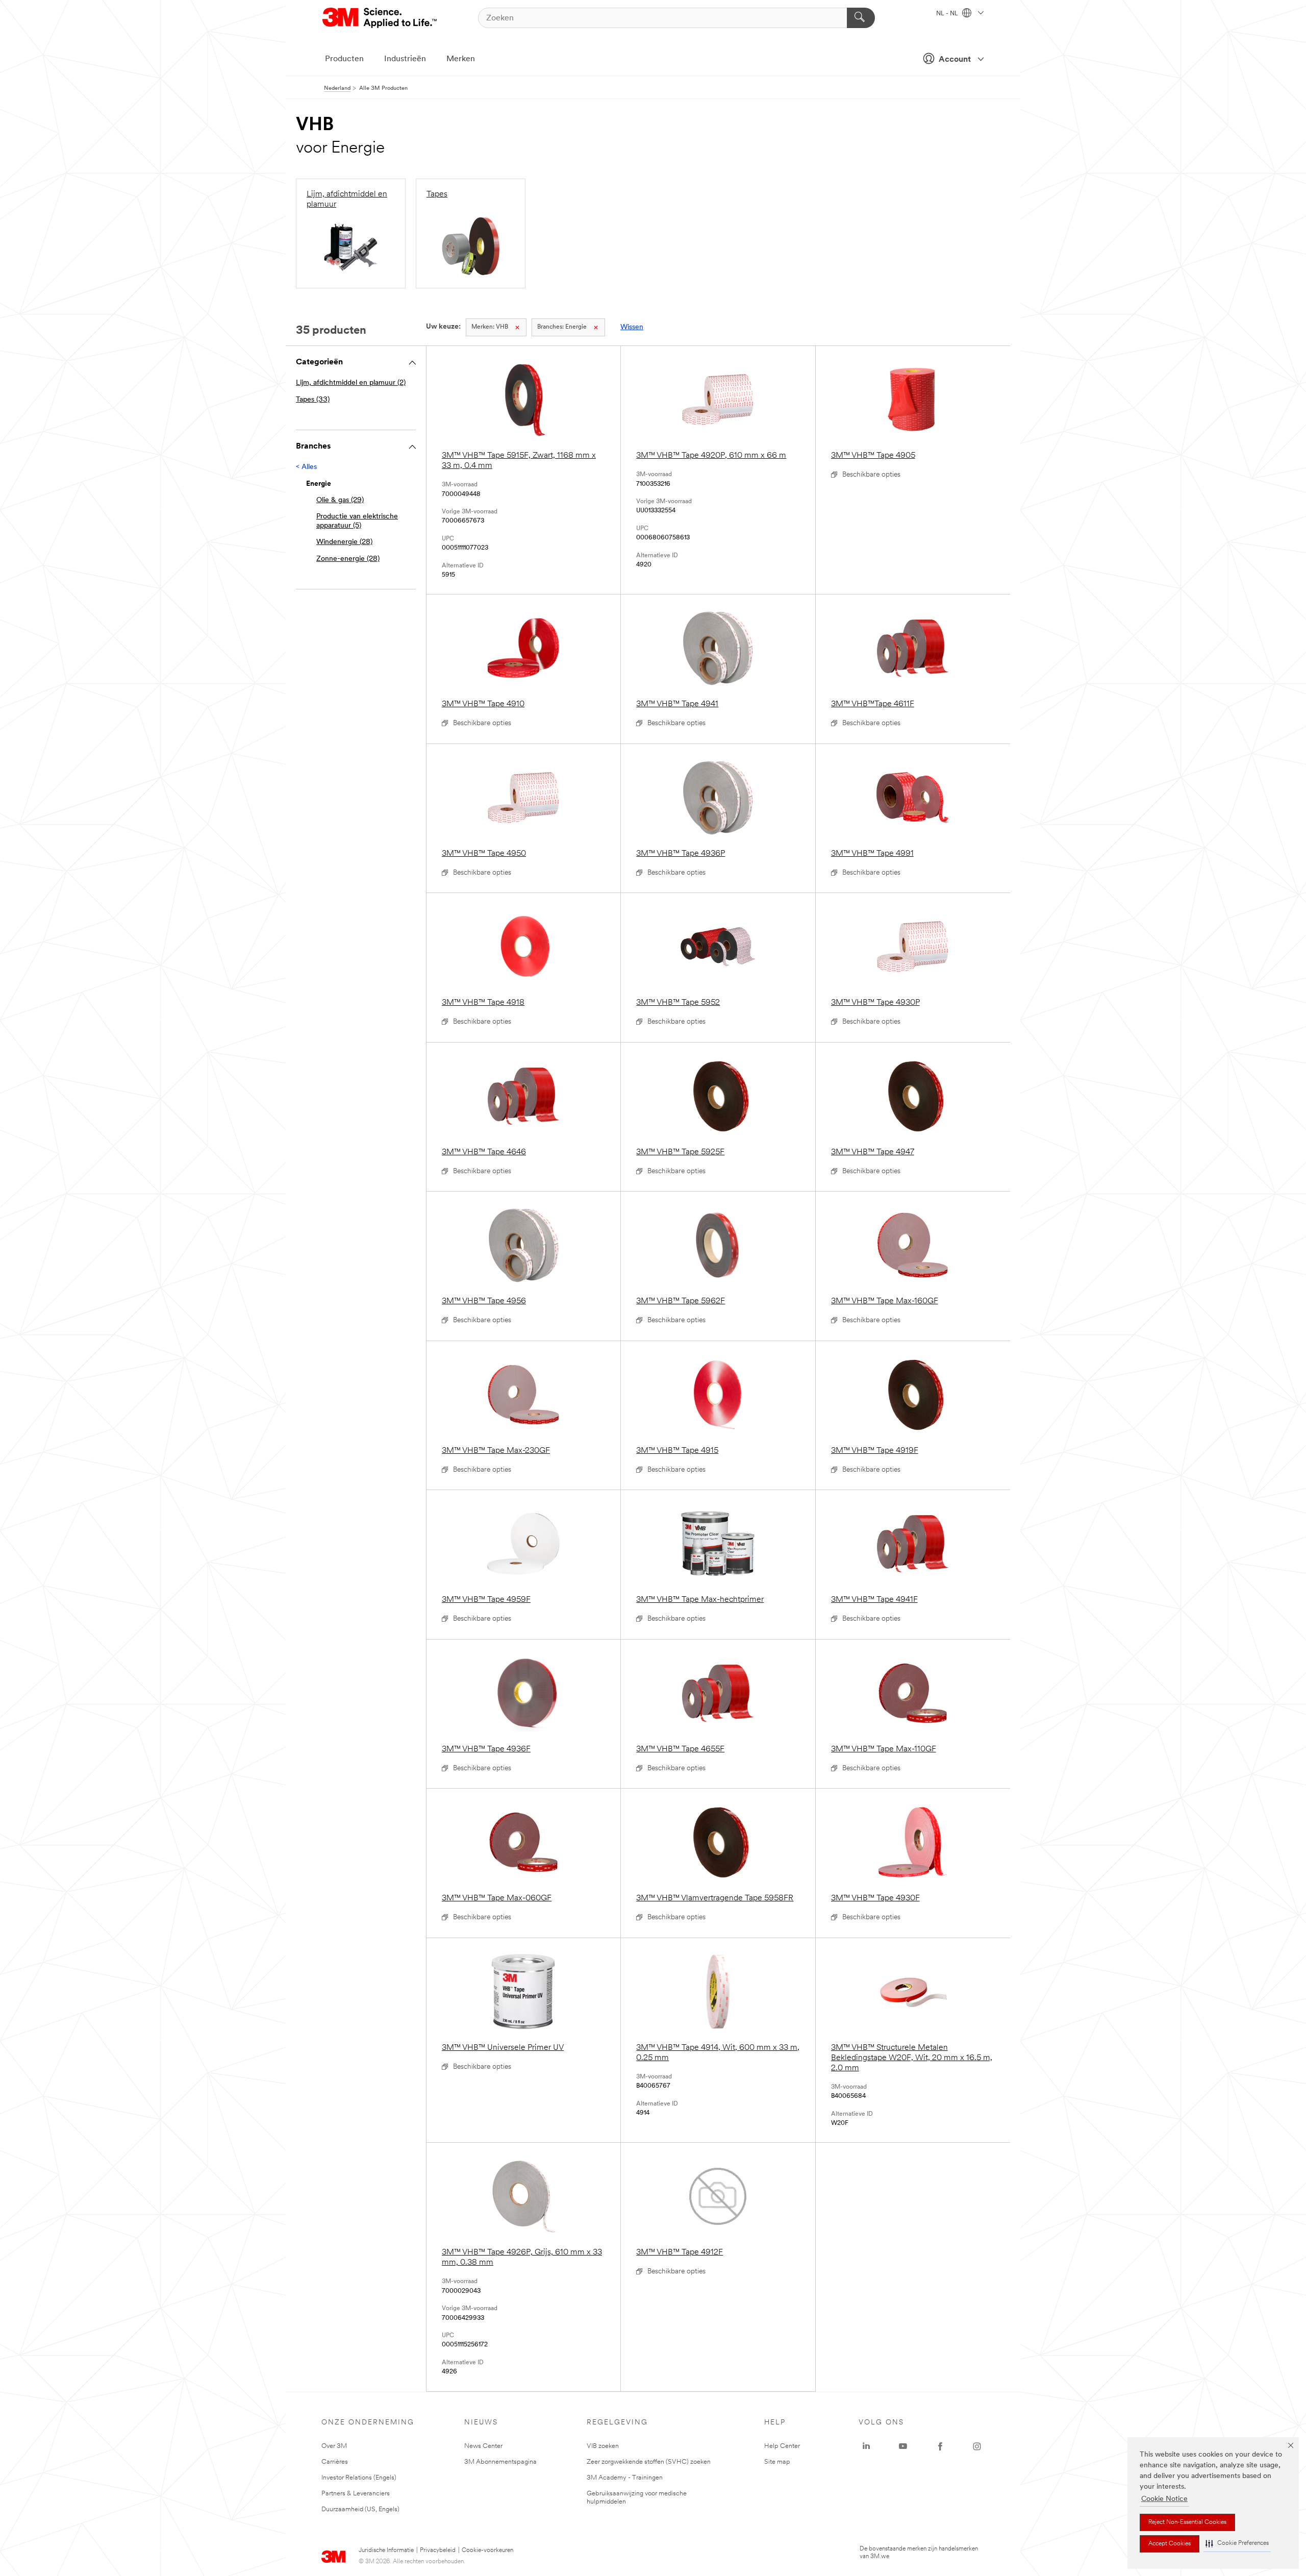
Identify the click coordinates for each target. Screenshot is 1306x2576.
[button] (1237, 2544)
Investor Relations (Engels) (359, 2478)
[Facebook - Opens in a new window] (940, 2446)
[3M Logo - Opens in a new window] (380, 18)
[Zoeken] (861, 18)
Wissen (632, 327)
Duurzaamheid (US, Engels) (360, 2509)
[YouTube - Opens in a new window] (903, 2446)
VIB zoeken (603, 2446)
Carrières (335, 2462)
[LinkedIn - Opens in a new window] (866, 2446)
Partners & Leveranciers (356, 2494)
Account (955, 60)
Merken (461, 59)
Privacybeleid (438, 2550)
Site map (777, 2462)
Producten (344, 59)
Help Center (782, 2446)
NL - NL (948, 14)
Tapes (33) (313, 400)
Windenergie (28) (344, 542)
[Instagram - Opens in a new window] (977, 2446)
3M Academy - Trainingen (625, 2478)
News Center (483, 2446)
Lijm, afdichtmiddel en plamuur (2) (351, 383)
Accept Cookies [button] (1170, 2544)
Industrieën (405, 59)
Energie (562, 327)
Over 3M (334, 2446)
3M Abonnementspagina (500, 2462)
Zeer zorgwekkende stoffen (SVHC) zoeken (649, 2462)
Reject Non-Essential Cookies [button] (1187, 2522)
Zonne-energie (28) (348, 559)
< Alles (306, 467)
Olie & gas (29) (340, 500)
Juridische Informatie (386, 2550)
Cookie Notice (1164, 2499)
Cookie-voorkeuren (487, 2550)
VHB (490, 327)
